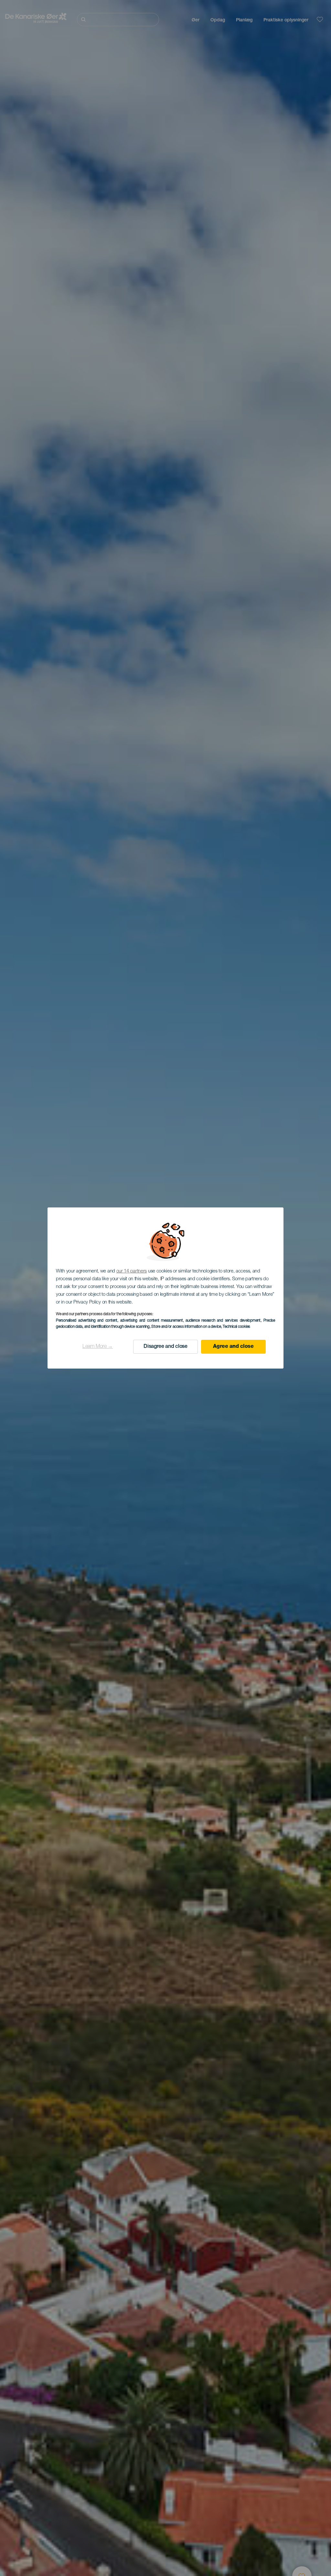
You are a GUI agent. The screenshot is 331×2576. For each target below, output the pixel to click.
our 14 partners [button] (132, 1271)
